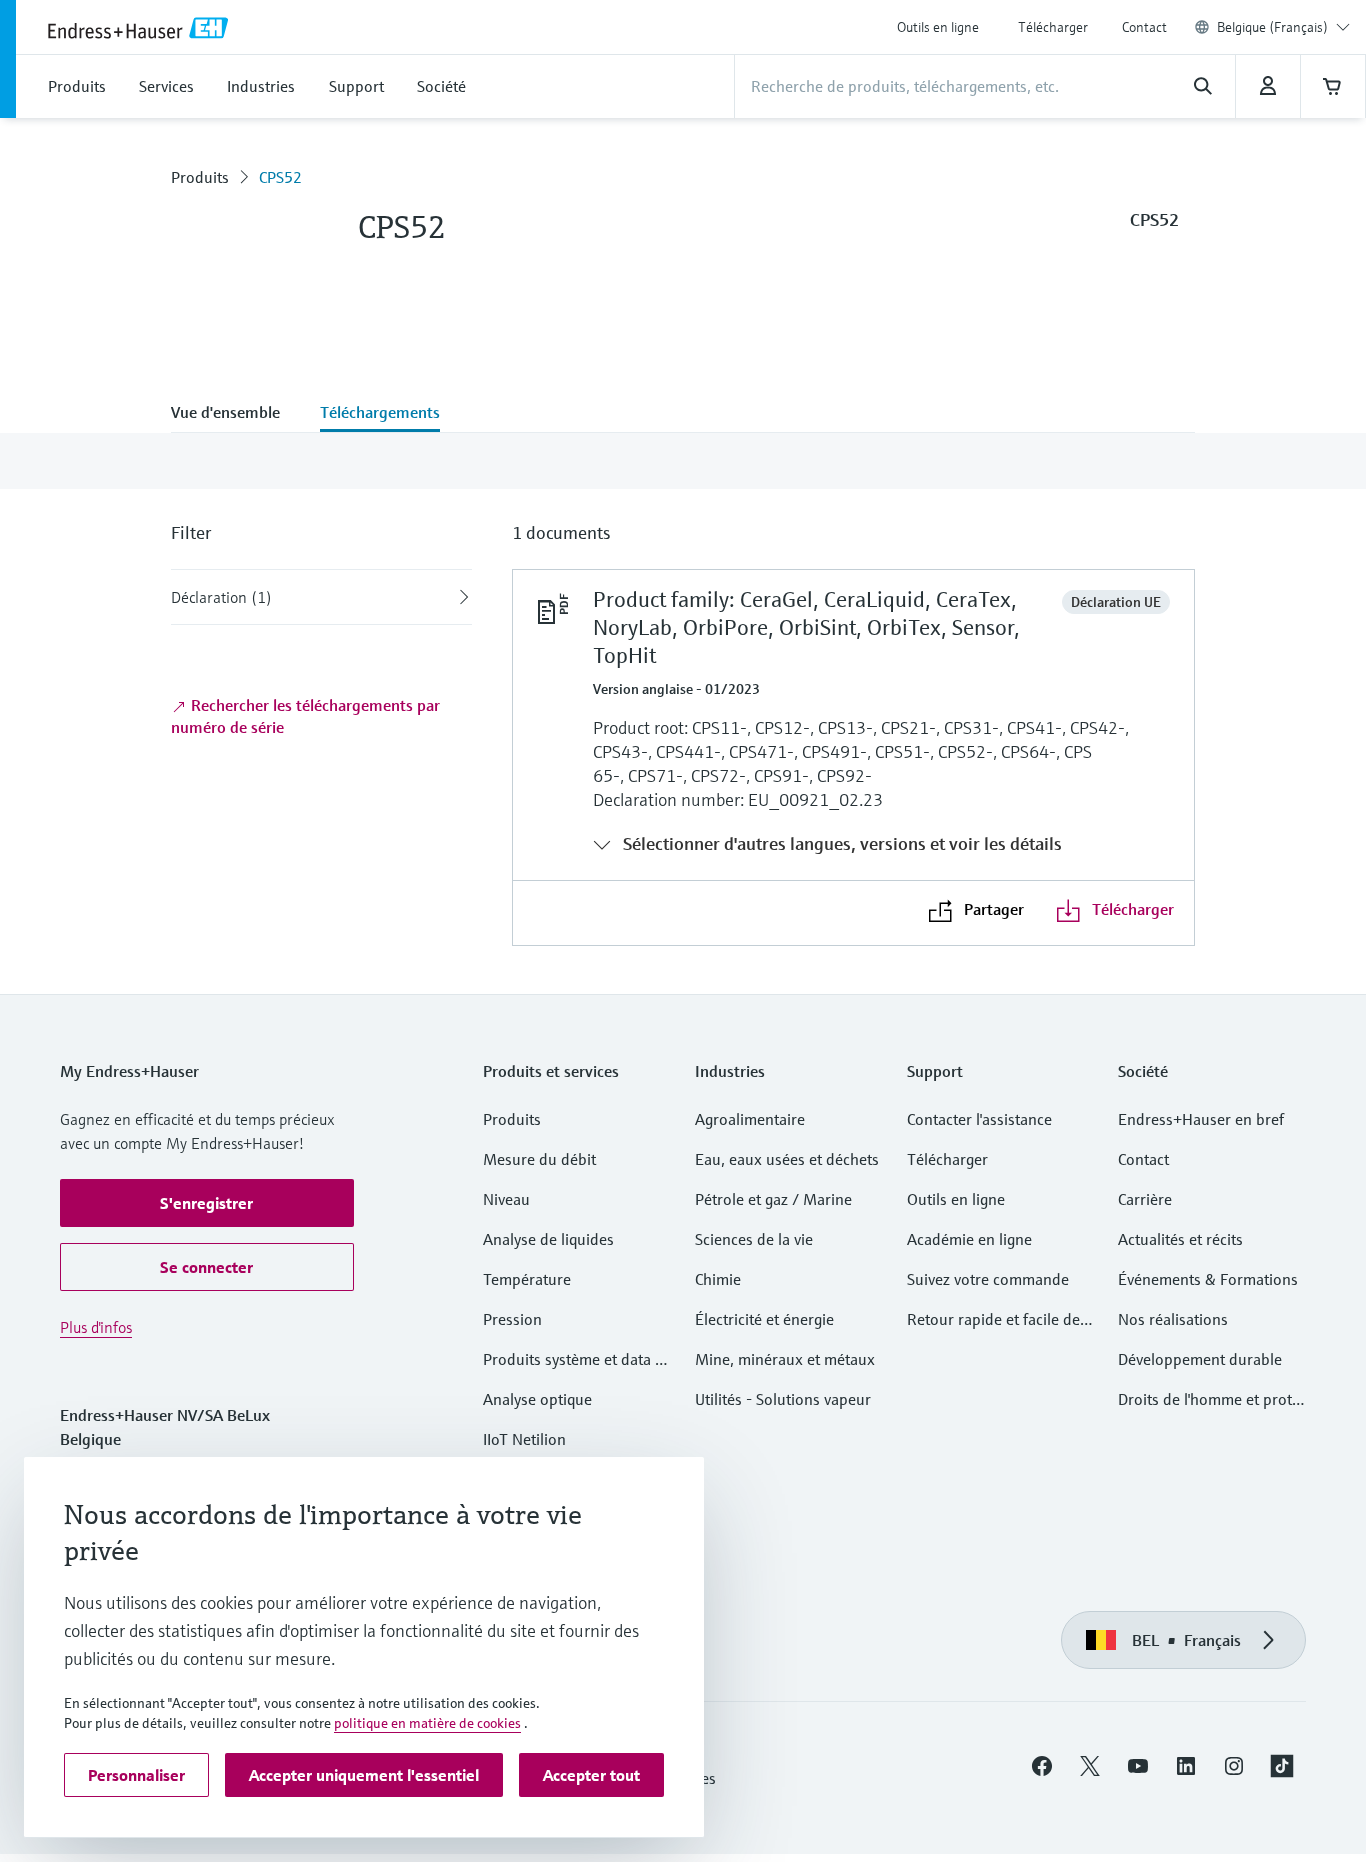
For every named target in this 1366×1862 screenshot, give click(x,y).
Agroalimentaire (750, 1119)
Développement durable (1200, 1359)
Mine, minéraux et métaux (785, 1359)
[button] (207, 1203)
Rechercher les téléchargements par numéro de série (305, 716)
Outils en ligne (938, 27)
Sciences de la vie (754, 1239)
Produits (200, 177)
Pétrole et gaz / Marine (773, 1199)
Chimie (718, 1279)
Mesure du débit (539, 1159)
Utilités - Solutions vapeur (783, 1399)
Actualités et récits (1180, 1239)
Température (527, 1279)
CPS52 (280, 177)
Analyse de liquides (548, 1239)
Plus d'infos (96, 1327)
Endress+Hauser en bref (1201, 1119)
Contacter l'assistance (979, 1119)
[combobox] (1283, 27)
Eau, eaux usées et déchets (787, 1159)
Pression (512, 1319)
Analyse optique (537, 1399)
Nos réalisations (1173, 1319)
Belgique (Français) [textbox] (1272, 27)
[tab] (235, 414)
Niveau (506, 1199)
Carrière (1145, 1199)
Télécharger (1053, 27)
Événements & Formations (1208, 1279)
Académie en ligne (969, 1239)
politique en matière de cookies (427, 1723)
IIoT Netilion (524, 1439)
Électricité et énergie (764, 1319)
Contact (1144, 27)
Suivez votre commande (988, 1279)
